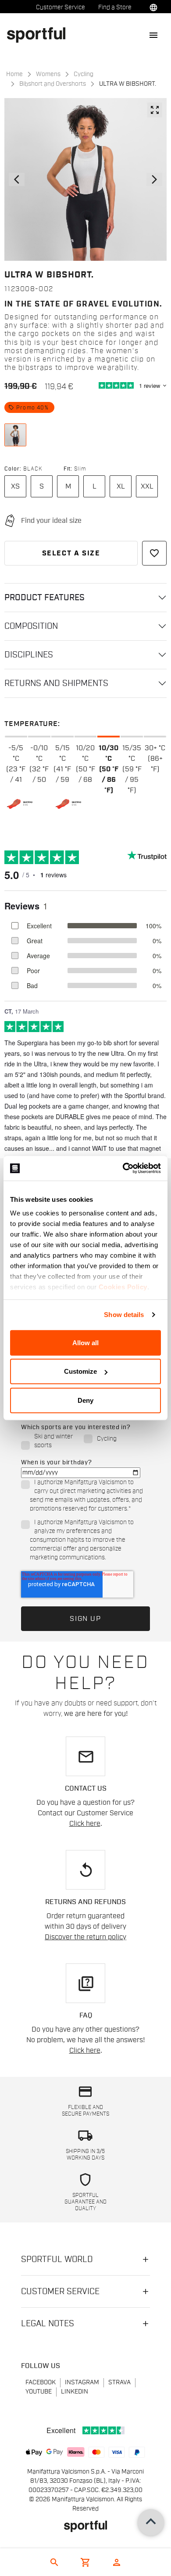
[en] (40, 35)
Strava (119, 2383)
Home (14, 74)
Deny (85, 1400)
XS (15, 486)
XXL (147, 486)
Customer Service (61, 7)
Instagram (82, 2383)
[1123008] (15, 435)
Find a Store (115, 7)
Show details (124, 1315)
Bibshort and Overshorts (53, 84)
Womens (48, 74)
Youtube (39, 2392)
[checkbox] (84, 1441)
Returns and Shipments (56, 683)
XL (121, 486)
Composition (31, 626)
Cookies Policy (123, 1287)
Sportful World (57, 2259)
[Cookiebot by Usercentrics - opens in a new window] (123, 1168)
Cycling (84, 74)
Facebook (41, 2383)
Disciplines (29, 655)
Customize (80, 1371)
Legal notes (48, 2324)
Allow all (85, 1342)
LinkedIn (75, 2392)
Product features (45, 598)
